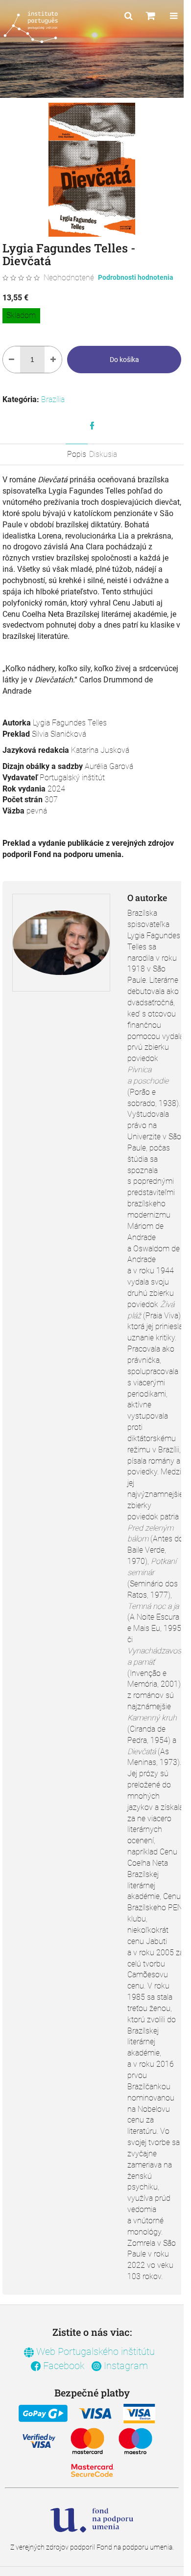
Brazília (53, 399)
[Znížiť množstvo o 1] (12, 360)
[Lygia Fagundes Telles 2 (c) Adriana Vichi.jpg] (61, 926)
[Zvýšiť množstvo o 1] (53, 360)
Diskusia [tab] (103, 454)
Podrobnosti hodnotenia (136, 277)
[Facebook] (92, 426)
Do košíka (124, 360)
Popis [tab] (77, 454)
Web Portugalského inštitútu (94, 2351)
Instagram (125, 2366)
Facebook (62, 2366)
